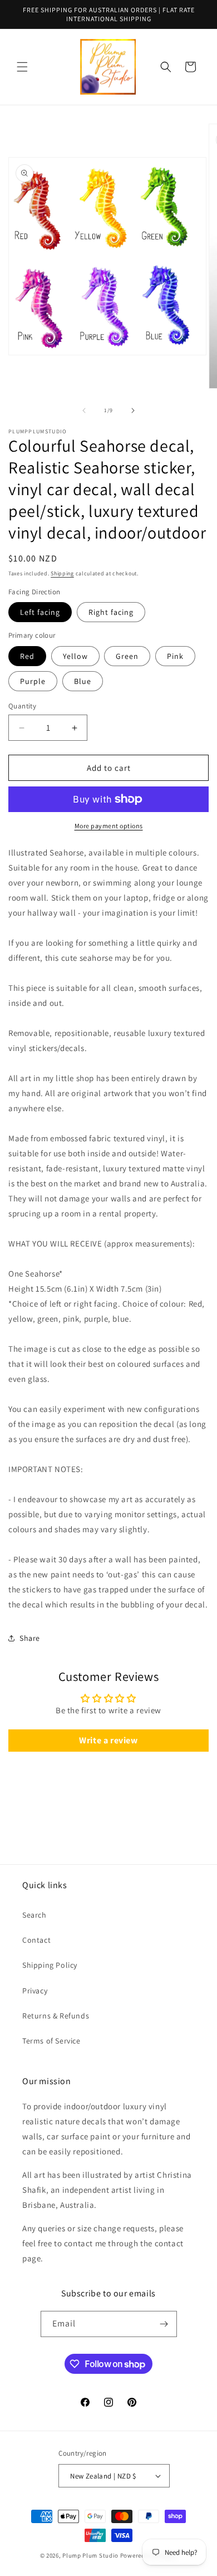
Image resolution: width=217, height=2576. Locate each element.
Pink (175, 656)
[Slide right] (133, 410)
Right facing (111, 612)
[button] (22, 67)
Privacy (35, 1991)
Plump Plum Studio (90, 2555)
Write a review (108, 1740)
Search (34, 1915)
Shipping (62, 573)
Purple (33, 681)
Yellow (75, 656)
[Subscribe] (164, 2324)
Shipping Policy (50, 1965)
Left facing (40, 612)
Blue (83, 681)
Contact (36, 1940)
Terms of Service (51, 2041)
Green (127, 656)
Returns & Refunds (56, 2016)
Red (27, 656)
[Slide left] (84, 410)
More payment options (109, 826)
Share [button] (30, 1638)
